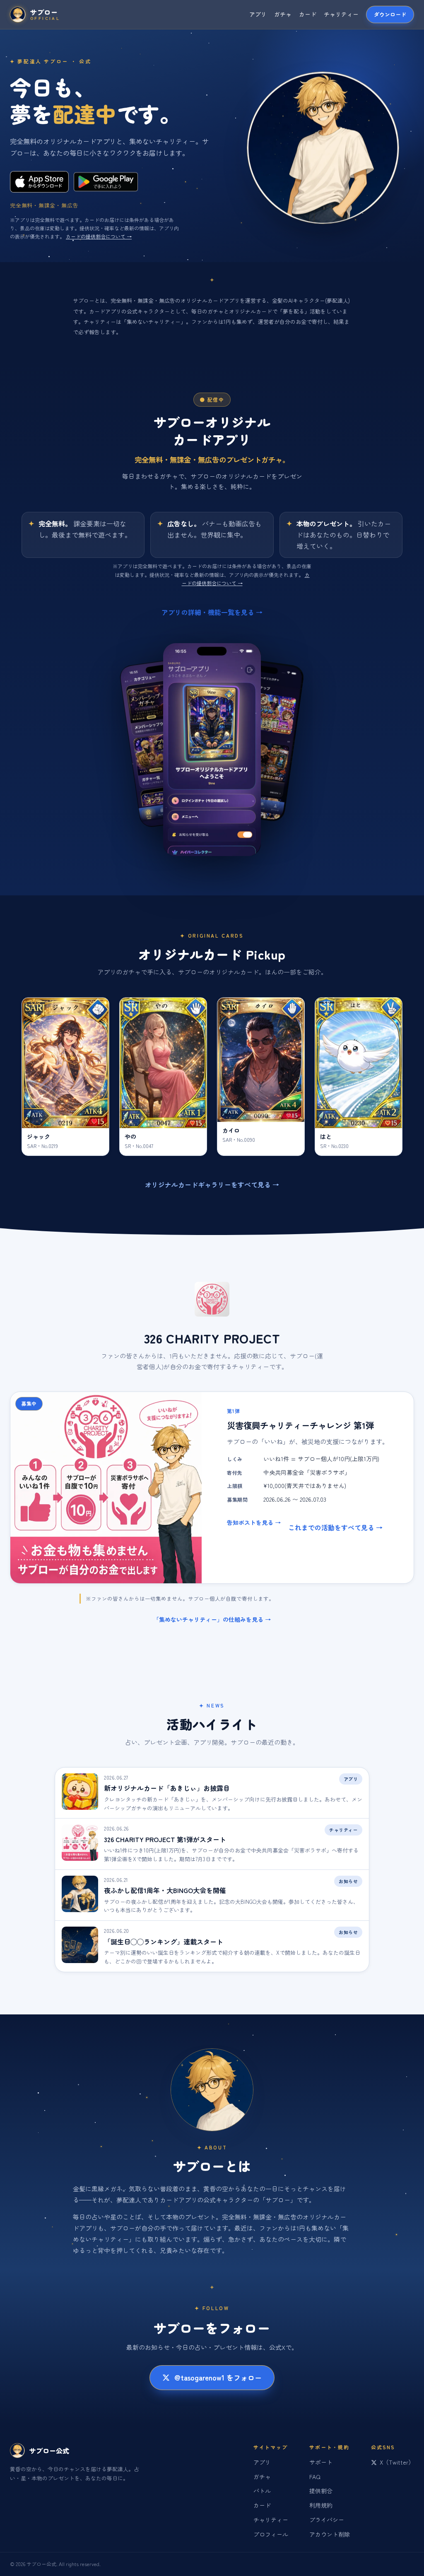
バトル (262, 2491)
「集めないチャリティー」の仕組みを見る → (212, 1619)
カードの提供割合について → (99, 236)
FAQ (315, 2477)
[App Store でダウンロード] (39, 182)
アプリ (258, 14)
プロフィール (271, 2534)
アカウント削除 (330, 2534)
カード (308, 14)
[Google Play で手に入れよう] (106, 182)
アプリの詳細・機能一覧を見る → (212, 612)
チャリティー (341, 14)
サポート (321, 2462)
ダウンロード (390, 14)
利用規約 (321, 2505)
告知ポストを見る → (254, 1522)
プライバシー (327, 2520)
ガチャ (283, 14)
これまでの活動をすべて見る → (335, 1527)
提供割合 (321, 2491)
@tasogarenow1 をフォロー (218, 2377)
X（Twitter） (397, 2462)
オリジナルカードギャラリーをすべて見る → (212, 1184)
